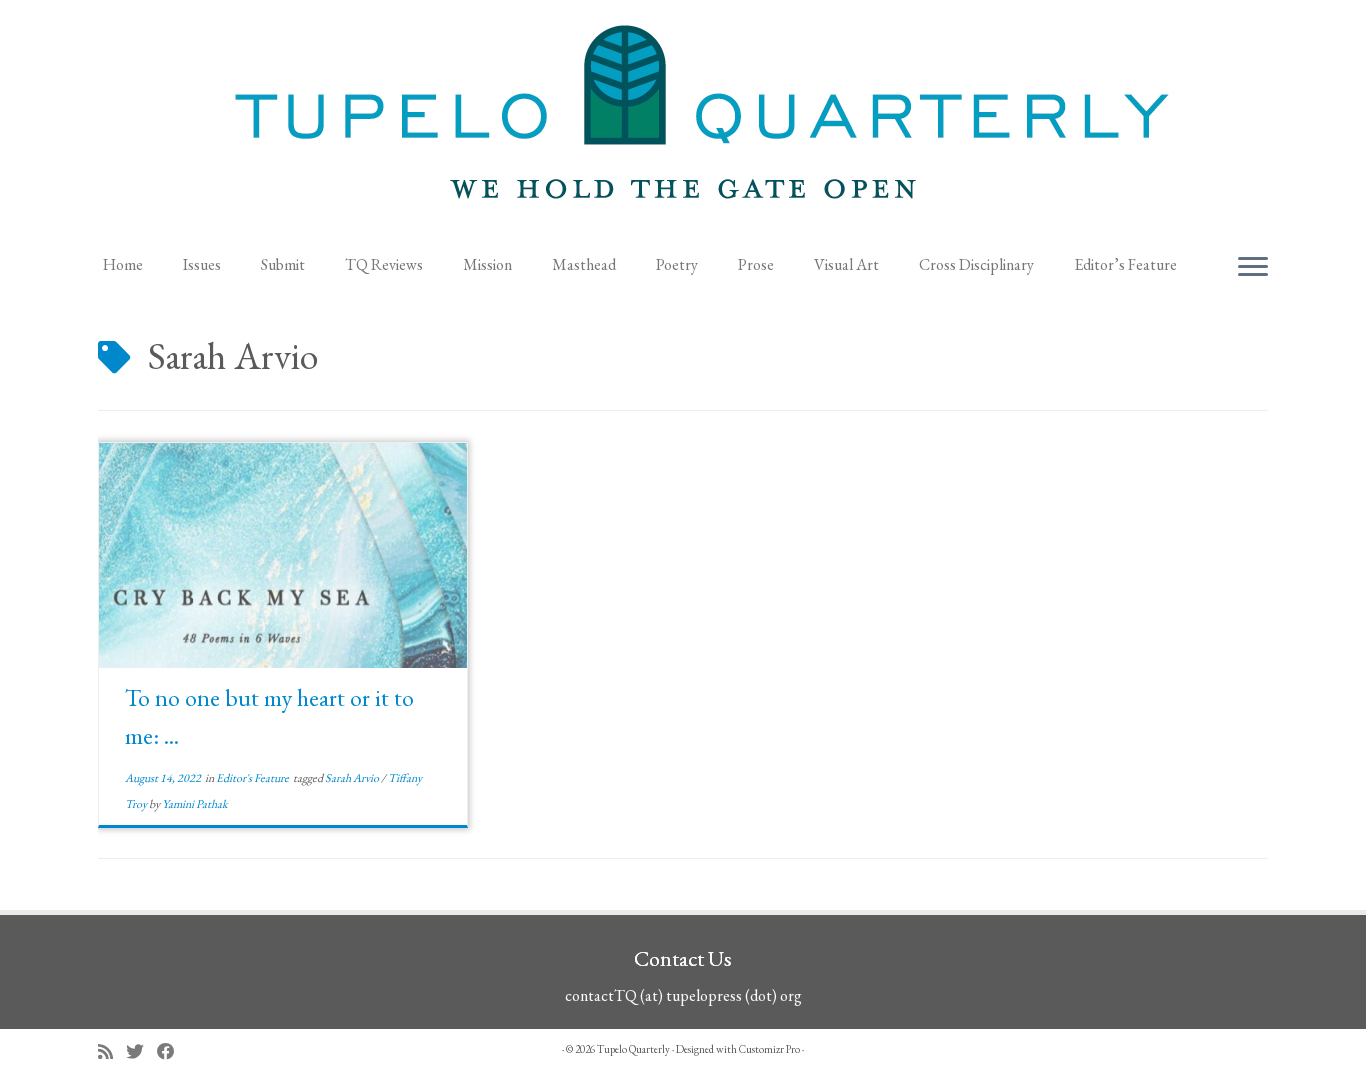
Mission (487, 264)
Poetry (677, 264)
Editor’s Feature (1125, 264)
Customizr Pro (769, 1049)
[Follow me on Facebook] (172, 1051)
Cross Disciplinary (976, 264)
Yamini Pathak (195, 804)
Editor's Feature (253, 778)
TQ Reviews (384, 264)
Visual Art (846, 264)
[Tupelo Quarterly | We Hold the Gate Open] (683, 121)
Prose (756, 264)
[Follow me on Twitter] (141, 1051)
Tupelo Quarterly (633, 1049)
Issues (202, 264)
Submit (283, 264)
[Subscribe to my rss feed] (112, 1051)
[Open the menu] (1253, 268)
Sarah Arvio (353, 778)
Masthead (584, 264)
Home (123, 264)
